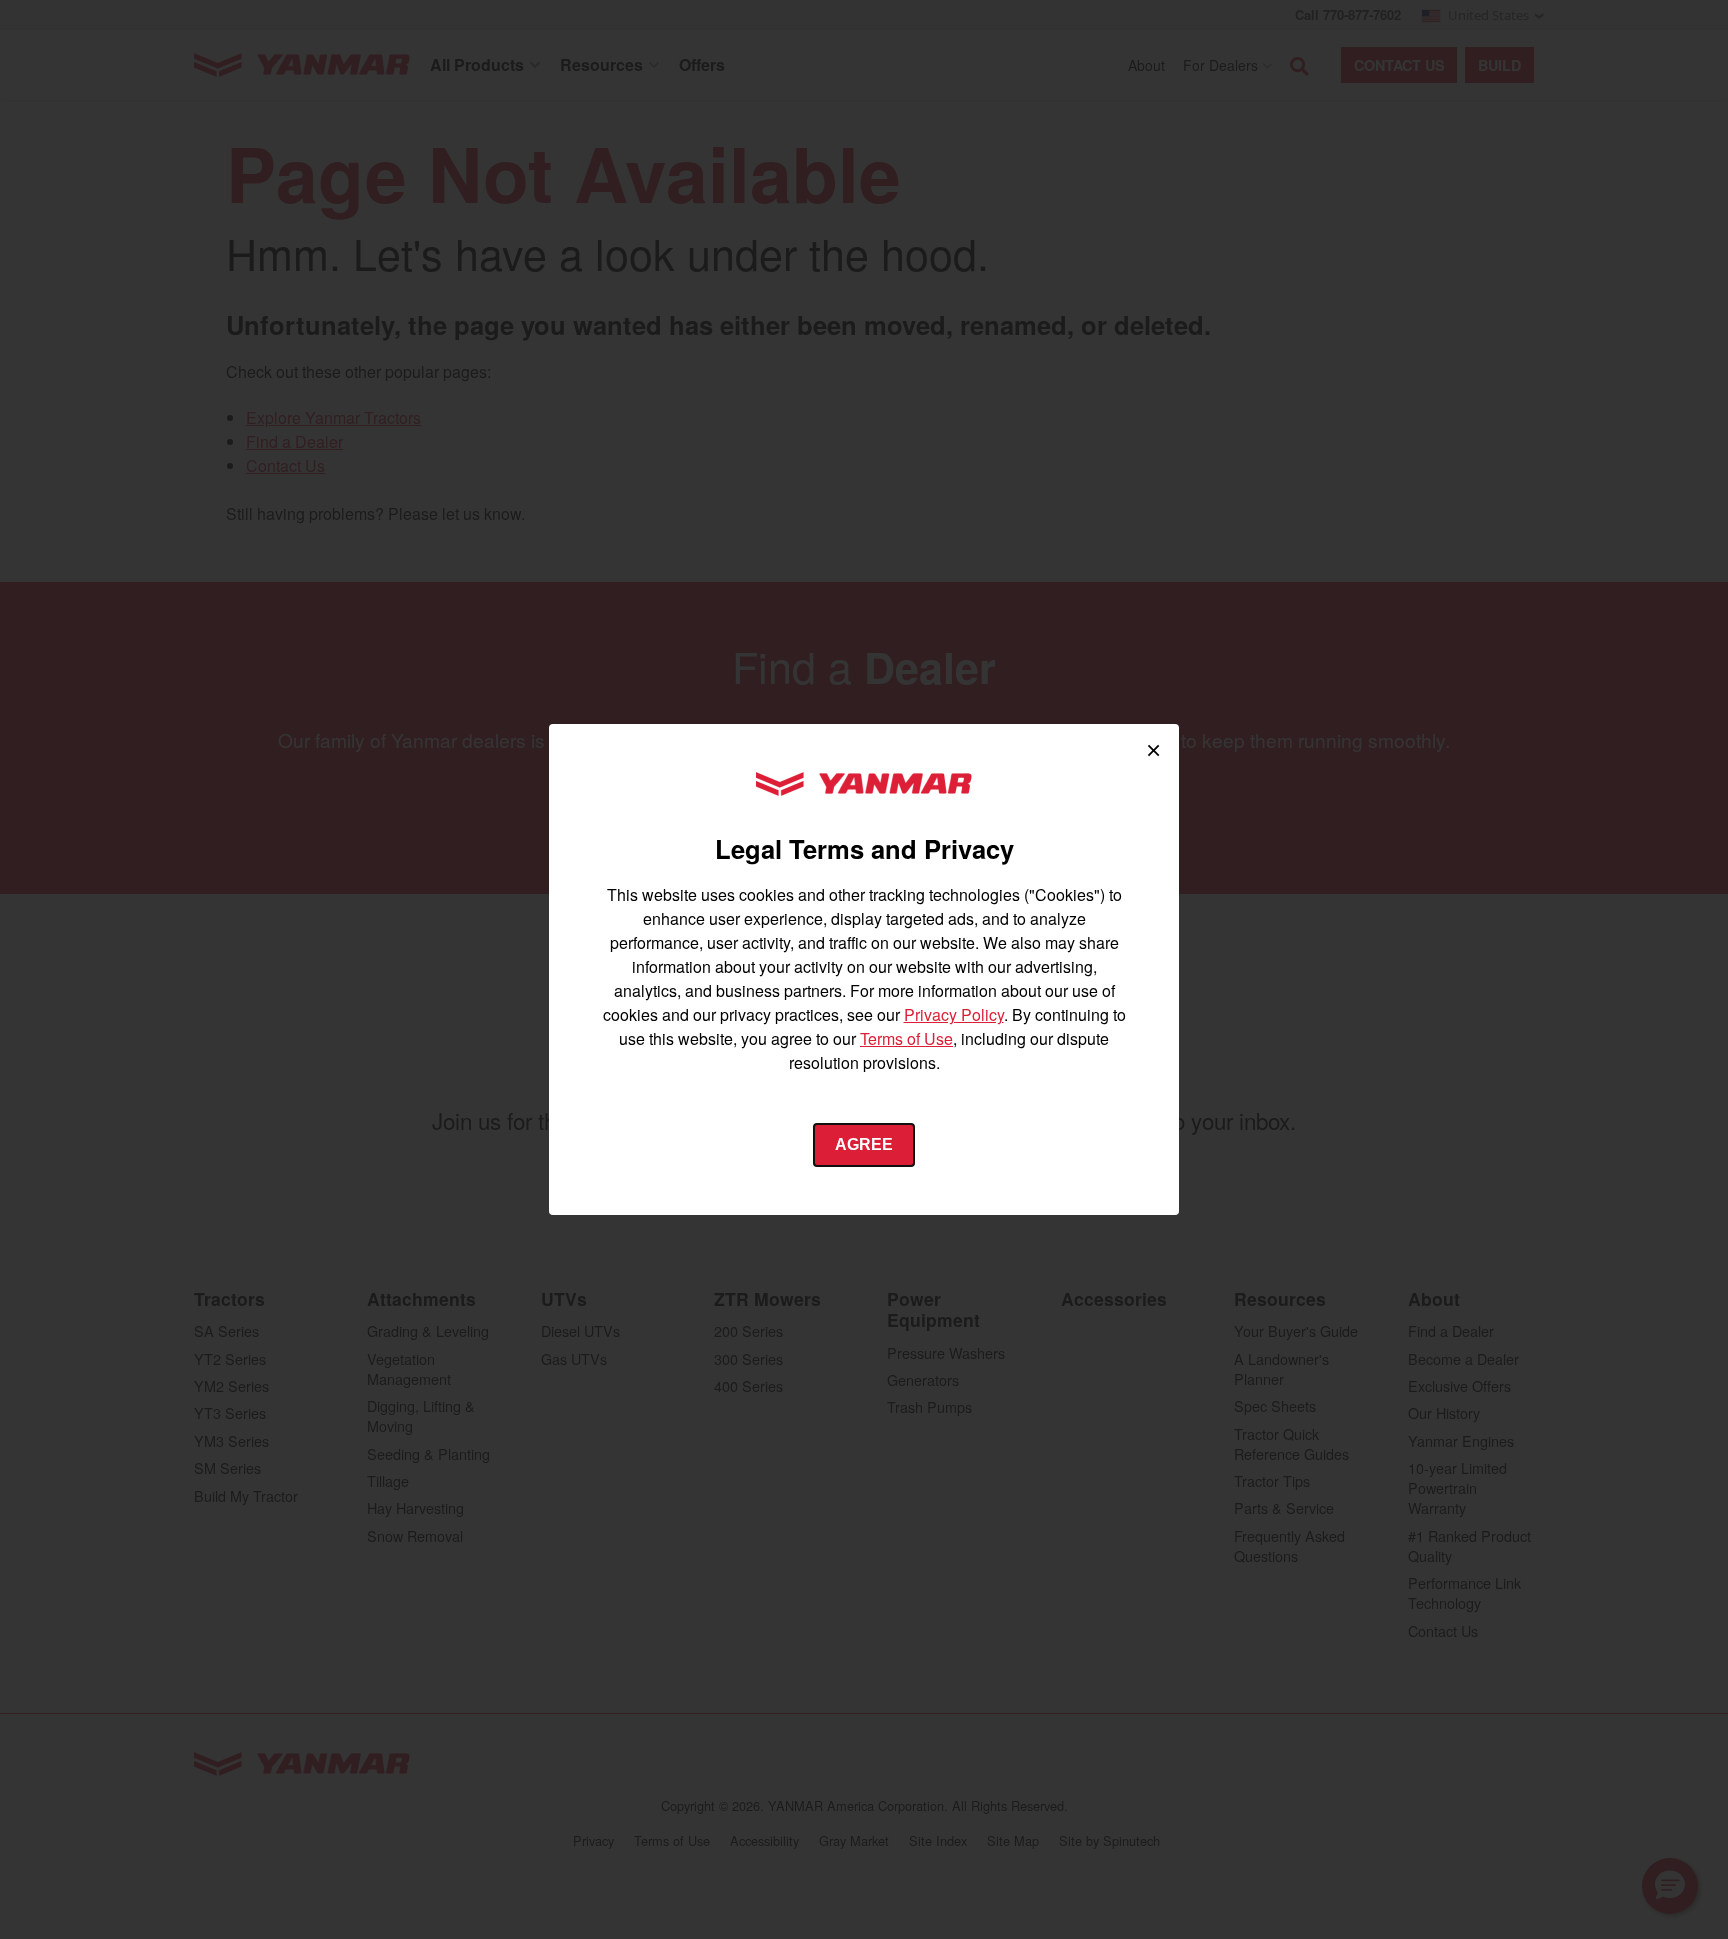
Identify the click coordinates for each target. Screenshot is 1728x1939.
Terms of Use (906, 1038)
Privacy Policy (954, 1014)
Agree (864, 1144)
